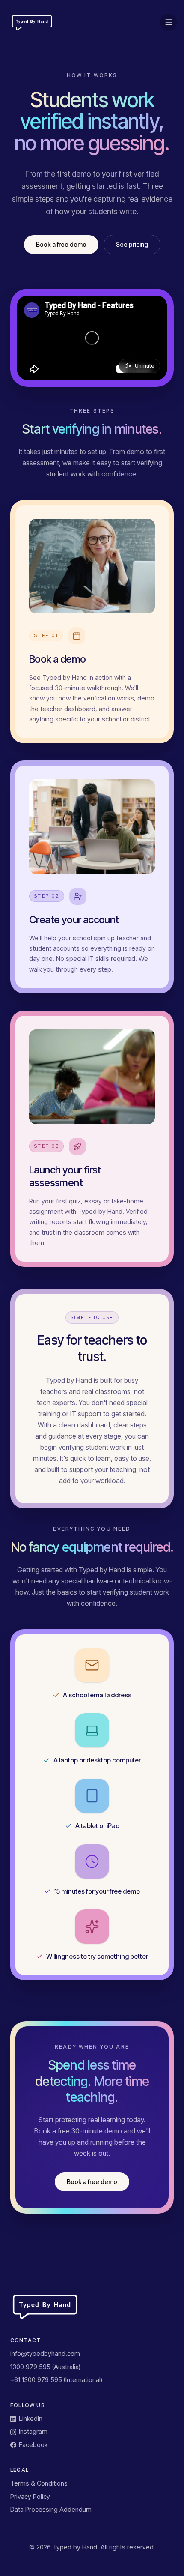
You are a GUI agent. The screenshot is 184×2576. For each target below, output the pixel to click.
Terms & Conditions (39, 2483)
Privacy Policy (30, 2497)
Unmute (145, 366)
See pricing (132, 244)
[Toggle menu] (169, 22)
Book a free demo (61, 244)
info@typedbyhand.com (45, 2353)
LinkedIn (31, 2419)
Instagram (33, 2431)
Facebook (33, 2445)
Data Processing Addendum (51, 2509)
